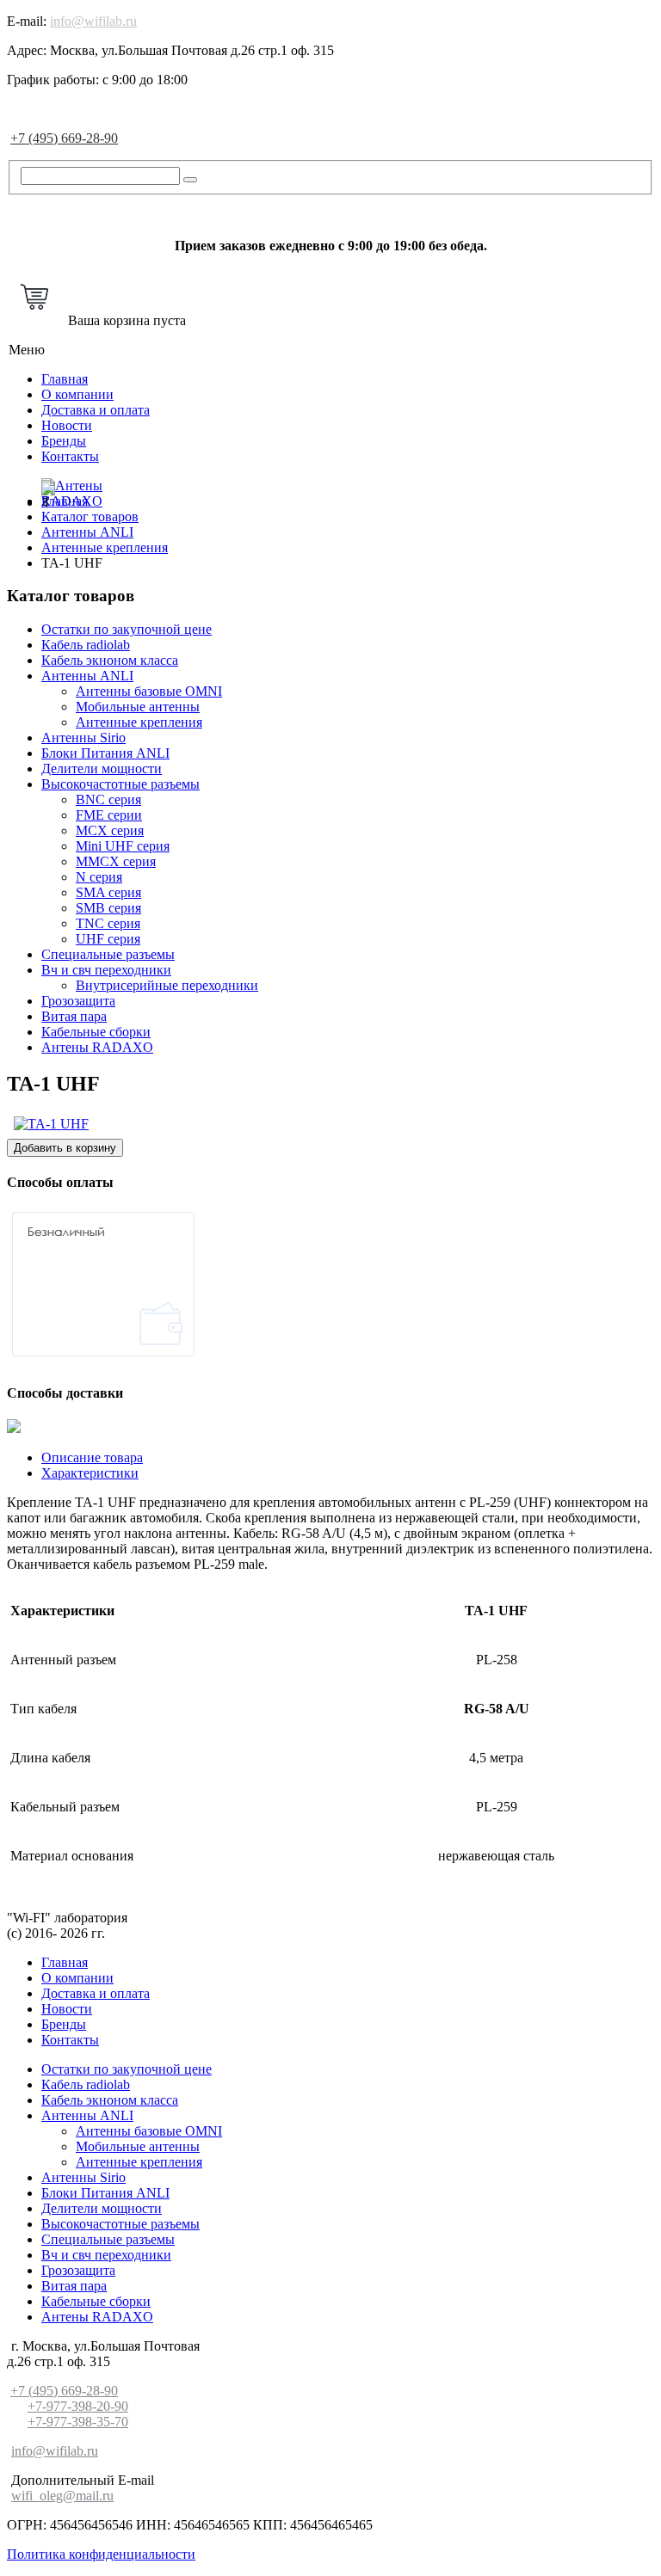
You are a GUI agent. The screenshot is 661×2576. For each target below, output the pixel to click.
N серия (99, 877)
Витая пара (74, 1016)
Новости (67, 425)
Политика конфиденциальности (101, 2554)
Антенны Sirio (83, 738)
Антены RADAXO (97, 1047)
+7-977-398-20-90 (78, 2406)
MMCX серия (116, 861)
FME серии (109, 815)
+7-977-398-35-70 (78, 2422)
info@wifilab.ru (93, 21)
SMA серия (108, 892)
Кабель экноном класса (110, 660)
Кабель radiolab (86, 645)
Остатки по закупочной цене (127, 629)
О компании (77, 394)
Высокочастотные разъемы (120, 784)
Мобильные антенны (138, 707)
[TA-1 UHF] (51, 1124)
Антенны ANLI (87, 676)
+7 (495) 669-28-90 (64, 138)
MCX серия (110, 830)
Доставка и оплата (96, 410)
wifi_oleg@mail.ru (62, 2496)
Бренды (64, 441)
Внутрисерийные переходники (167, 985)
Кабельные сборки (96, 1032)
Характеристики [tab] (90, 1473)
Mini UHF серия (123, 846)
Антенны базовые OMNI (149, 691)
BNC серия (108, 799)
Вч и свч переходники (106, 970)
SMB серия (108, 908)
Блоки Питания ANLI (105, 753)
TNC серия (108, 923)
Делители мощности (102, 768)
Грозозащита (78, 1001)
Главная (65, 379)
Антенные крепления (139, 722)
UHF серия (108, 939)
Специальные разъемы (108, 954)
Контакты (70, 456)
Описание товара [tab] (92, 1457)
